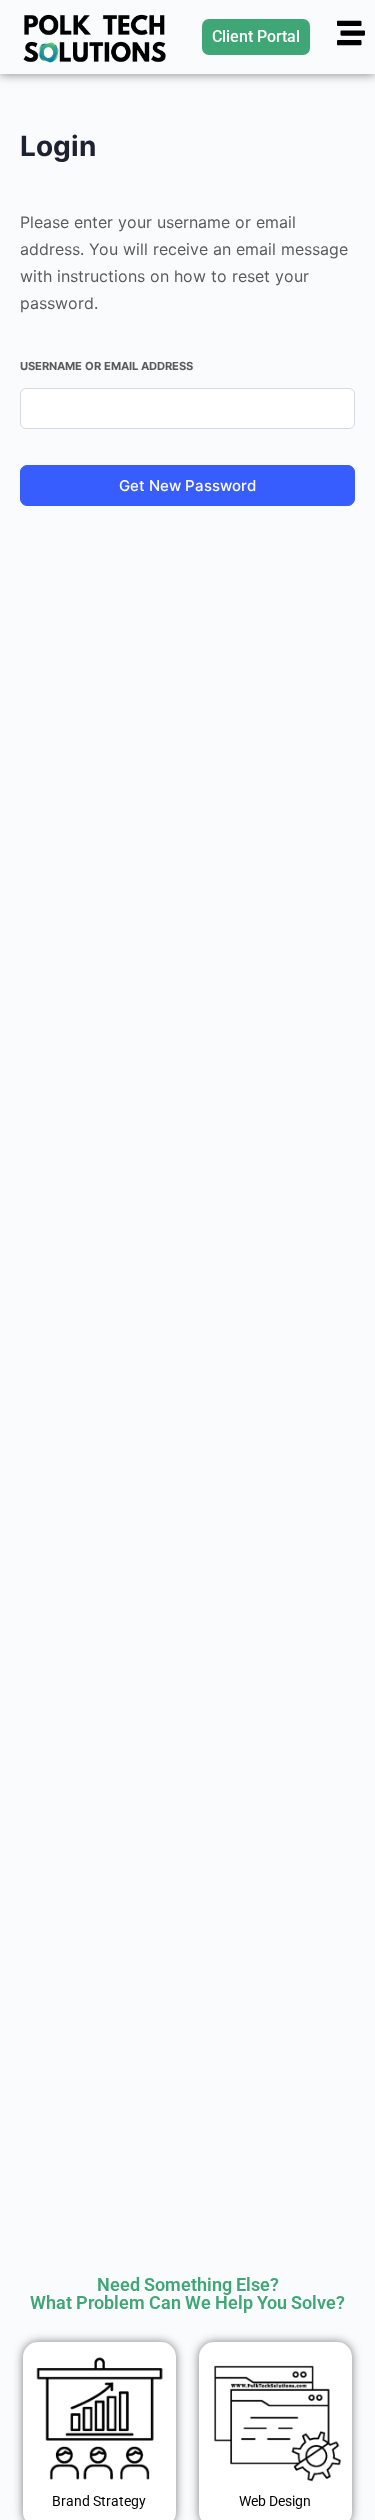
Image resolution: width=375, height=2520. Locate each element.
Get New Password (187, 485)
